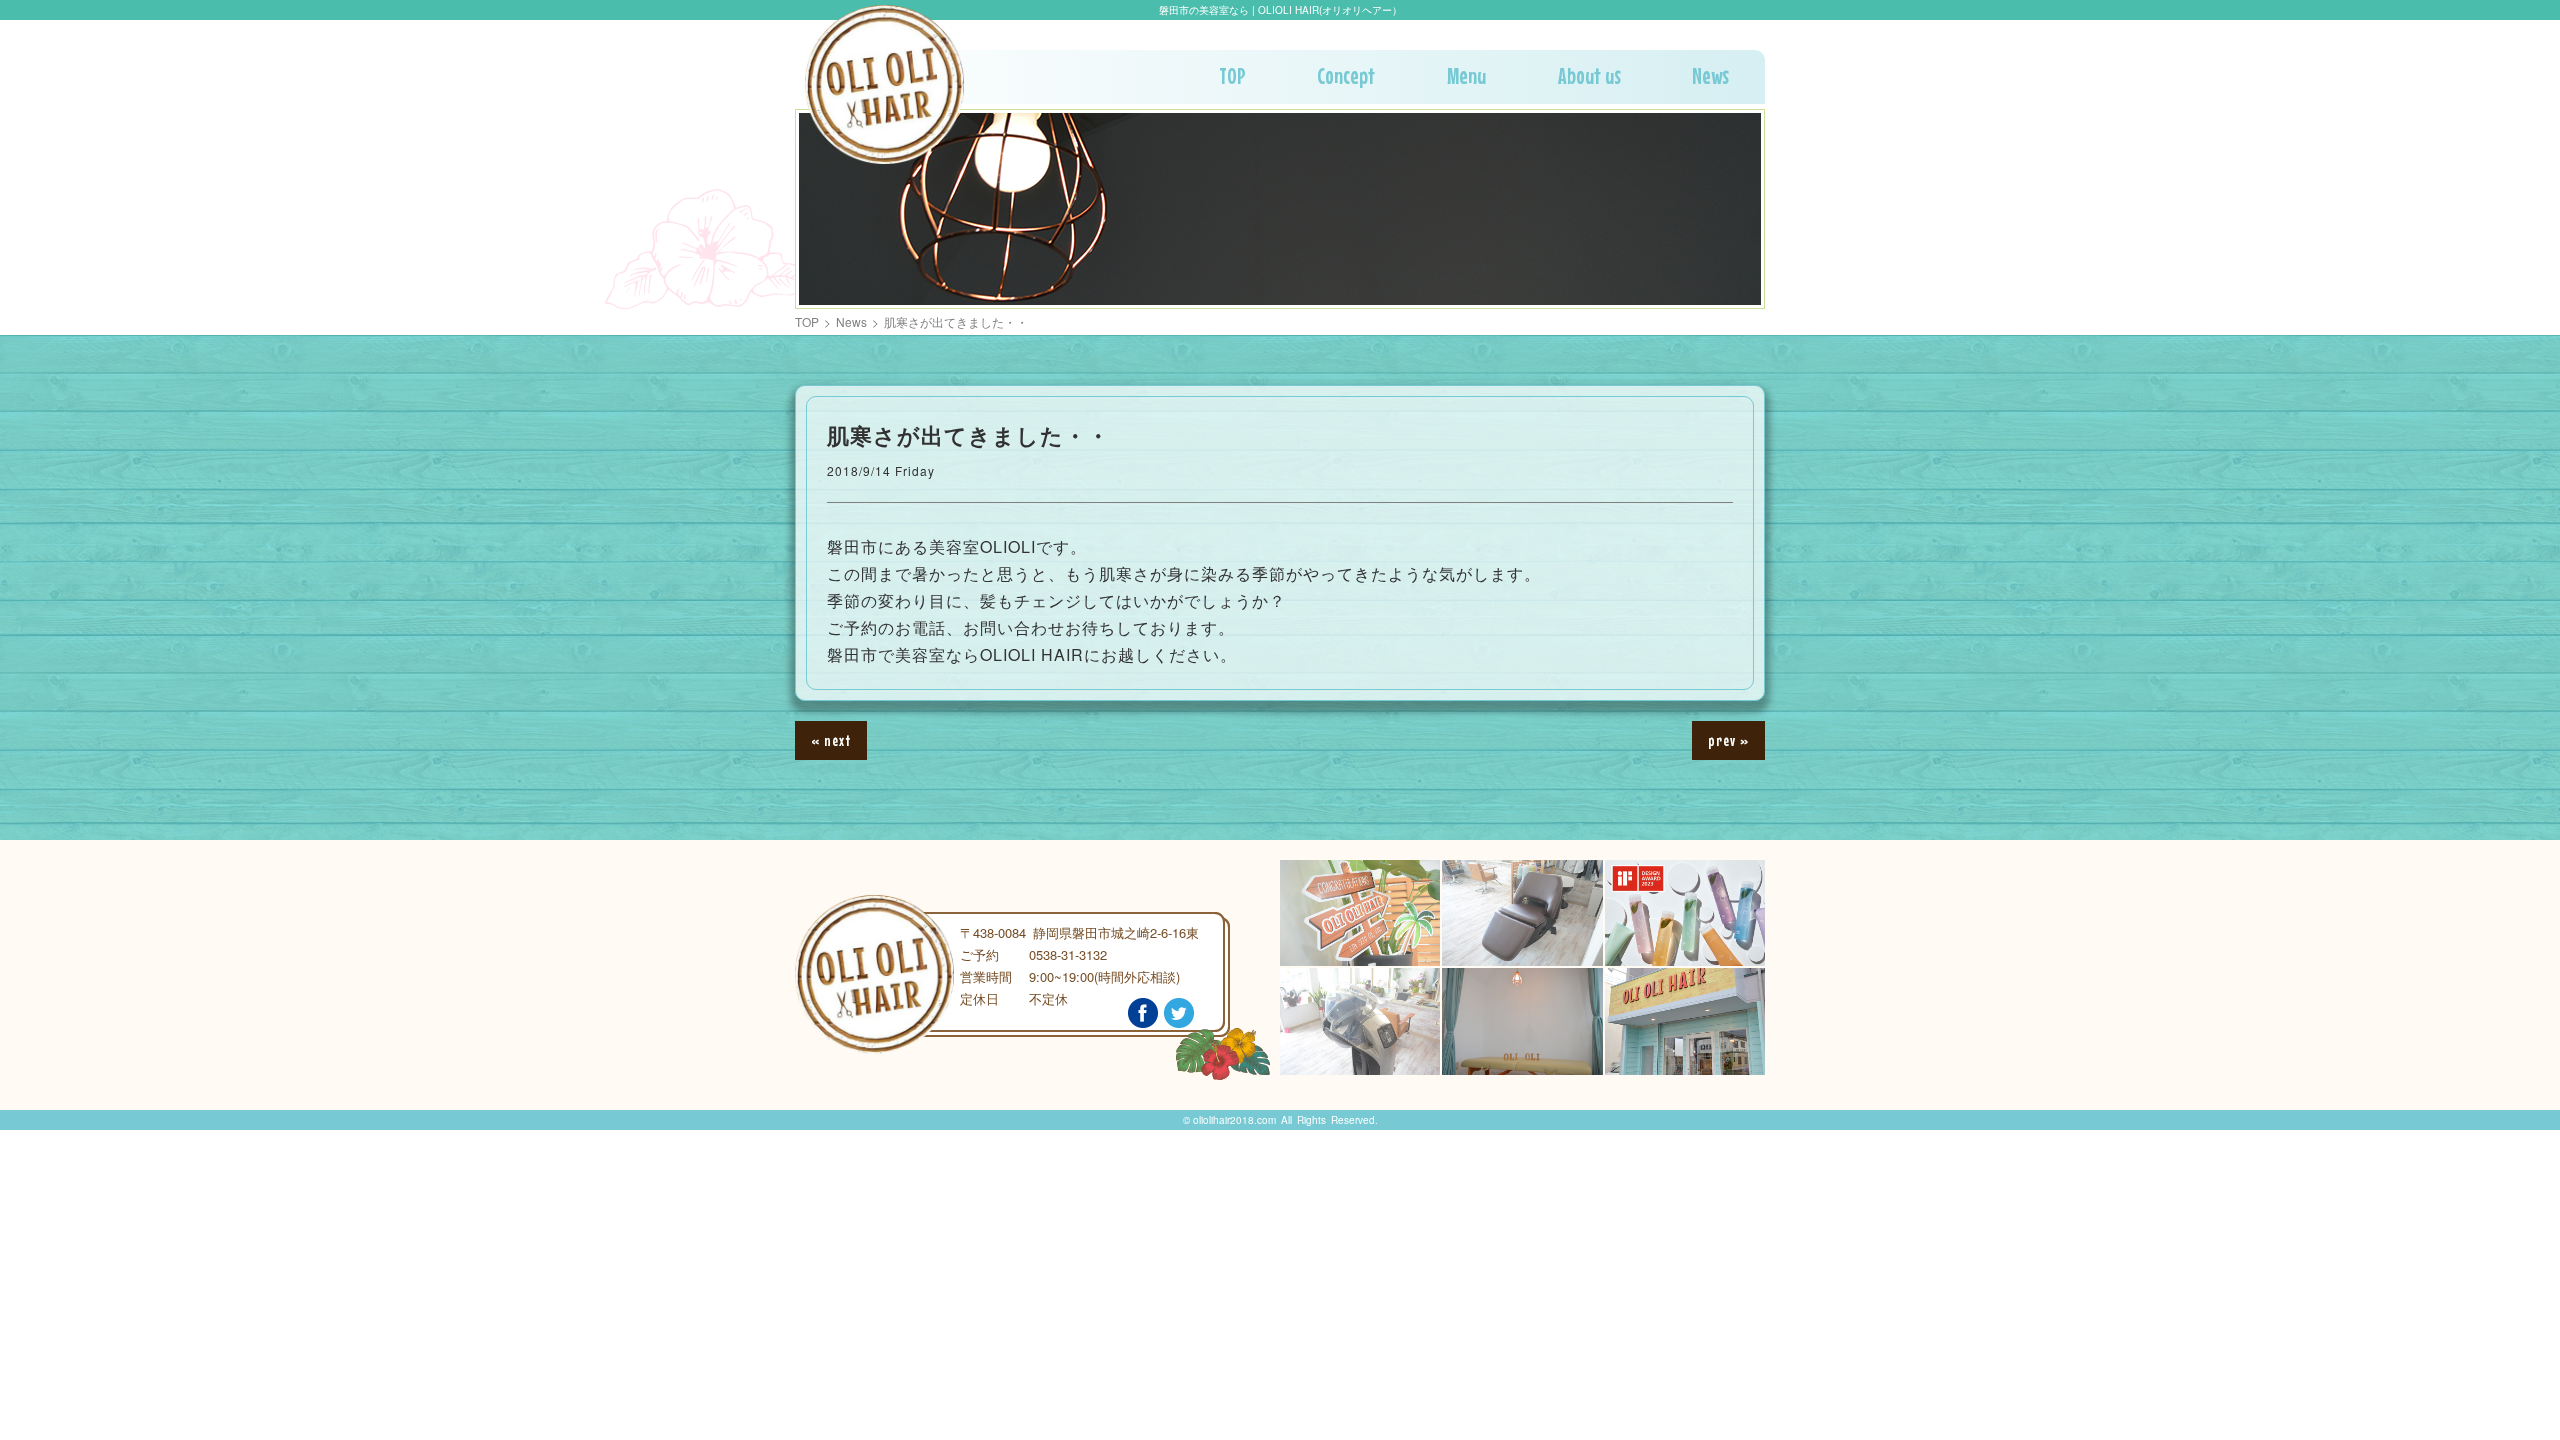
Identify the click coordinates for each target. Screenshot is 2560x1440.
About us (1589, 75)
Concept (1346, 75)
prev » (1728, 740)
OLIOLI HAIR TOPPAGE (884, 84)
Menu (1466, 75)
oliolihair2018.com (1234, 1120)
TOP (1232, 75)
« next (831, 740)
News (1710, 75)
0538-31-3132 (1068, 954)
